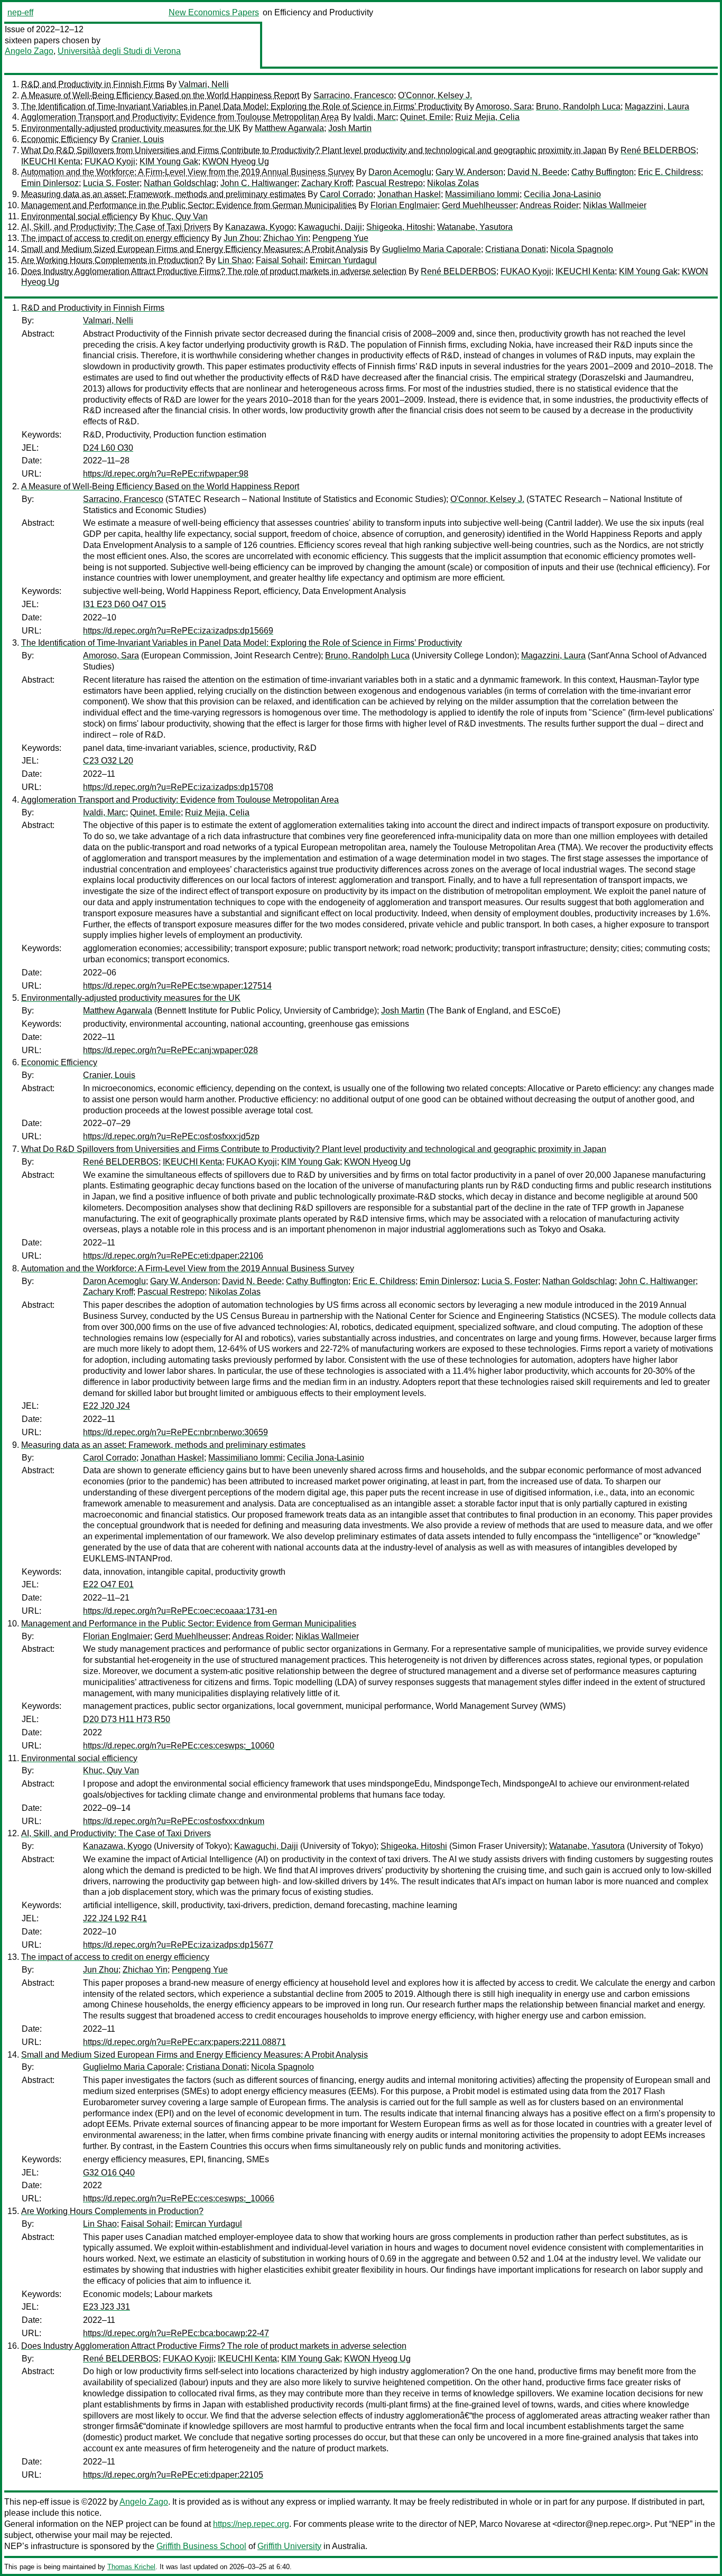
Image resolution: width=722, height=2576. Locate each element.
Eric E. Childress (669, 172)
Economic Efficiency (59, 139)
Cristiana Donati (516, 249)
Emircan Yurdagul (343, 260)
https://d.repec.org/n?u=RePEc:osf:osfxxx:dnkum (174, 1821)
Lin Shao (235, 260)
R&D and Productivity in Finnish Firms (93, 84)
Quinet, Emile (425, 117)
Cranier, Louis (138, 139)
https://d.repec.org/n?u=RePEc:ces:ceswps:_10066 (179, 2198)
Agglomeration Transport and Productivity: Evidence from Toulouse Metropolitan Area (180, 117)
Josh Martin (350, 128)
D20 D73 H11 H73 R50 (127, 1719)
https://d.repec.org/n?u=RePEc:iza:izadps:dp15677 (178, 1945)
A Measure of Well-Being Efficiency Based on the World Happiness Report (160, 95)
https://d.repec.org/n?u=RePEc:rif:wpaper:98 (166, 474)
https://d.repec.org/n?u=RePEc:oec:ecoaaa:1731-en (180, 1611)
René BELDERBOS (658, 150)
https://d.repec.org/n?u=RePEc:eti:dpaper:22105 (173, 2475)
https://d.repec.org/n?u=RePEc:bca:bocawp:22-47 (176, 2333)
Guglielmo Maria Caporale (432, 249)
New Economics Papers (214, 12)
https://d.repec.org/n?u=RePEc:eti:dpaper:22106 (173, 1256)
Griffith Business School (201, 2546)
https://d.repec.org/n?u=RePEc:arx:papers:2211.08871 (184, 2042)
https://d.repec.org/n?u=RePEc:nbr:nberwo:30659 (175, 1432)
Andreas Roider (549, 205)
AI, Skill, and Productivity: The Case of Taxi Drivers (116, 227)
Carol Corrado (346, 194)
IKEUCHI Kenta (51, 161)
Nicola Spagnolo (582, 249)
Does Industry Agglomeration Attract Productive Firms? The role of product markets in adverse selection (214, 271)
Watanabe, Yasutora (475, 227)
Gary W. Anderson (469, 172)
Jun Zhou (241, 238)
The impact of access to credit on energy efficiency (115, 238)
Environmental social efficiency (79, 216)
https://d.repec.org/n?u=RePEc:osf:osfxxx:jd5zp (171, 1136)
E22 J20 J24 (107, 1406)
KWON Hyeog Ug (236, 161)
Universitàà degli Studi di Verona (119, 51)
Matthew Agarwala (289, 128)
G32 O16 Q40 (109, 2173)
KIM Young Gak (169, 161)
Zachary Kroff (326, 183)
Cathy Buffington (603, 172)
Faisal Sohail (281, 260)
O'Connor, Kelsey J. (435, 95)
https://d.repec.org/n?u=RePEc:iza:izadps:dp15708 (178, 787)
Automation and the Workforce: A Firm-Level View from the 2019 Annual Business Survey (188, 172)
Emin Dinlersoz (50, 183)
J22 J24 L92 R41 (115, 1918)
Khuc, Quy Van (180, 216)
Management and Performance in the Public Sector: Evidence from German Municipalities (189, 205)
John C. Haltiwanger (259, 183)
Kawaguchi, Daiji (330, 227)
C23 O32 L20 (108, 761)
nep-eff (20, 12)
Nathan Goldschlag (180, 183)
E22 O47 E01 (108, 1584)
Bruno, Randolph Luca (578, 106)
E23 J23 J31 (107, 2307)
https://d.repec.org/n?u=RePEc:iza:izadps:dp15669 (178, 631)
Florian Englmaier (404, 205)
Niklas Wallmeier (615, 205)
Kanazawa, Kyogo (260, 227)
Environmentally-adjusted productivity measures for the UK (131, 128)
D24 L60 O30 (108, 448)
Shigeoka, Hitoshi (400, 227)
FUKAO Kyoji (110, 161)
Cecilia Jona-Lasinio (562, 194)
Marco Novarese (510, 2524)
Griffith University (289, 2546)
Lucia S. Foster (111, 183)
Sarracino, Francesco (354, 95)
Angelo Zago (29, 51)
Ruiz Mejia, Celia (487, 117)
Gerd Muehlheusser (479, 205)
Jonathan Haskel (409, 194)
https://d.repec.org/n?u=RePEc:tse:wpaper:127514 (177, 986)
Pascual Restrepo (389, 183)
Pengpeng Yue (340, 238)
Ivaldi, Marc (374, 117)
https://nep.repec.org (251, 2524)
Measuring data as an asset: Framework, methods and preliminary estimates (163, 194)
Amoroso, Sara (504, 106)
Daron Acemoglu (400, 172)
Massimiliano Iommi (482, 194)
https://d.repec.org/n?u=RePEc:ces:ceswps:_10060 (179, 1746)
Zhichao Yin (286, 238)
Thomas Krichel (131, 2567)
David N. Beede (537, 172)
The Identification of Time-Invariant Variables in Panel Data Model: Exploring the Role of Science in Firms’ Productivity (242, 106)
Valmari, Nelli (204, 84)
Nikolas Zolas (453, 183)
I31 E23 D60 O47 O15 (124, 604)
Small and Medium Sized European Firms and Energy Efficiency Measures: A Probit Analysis (195, 249)
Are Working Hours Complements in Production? (112, 260)
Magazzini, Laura (657, 106)
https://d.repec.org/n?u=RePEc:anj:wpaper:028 (170, 1050)
